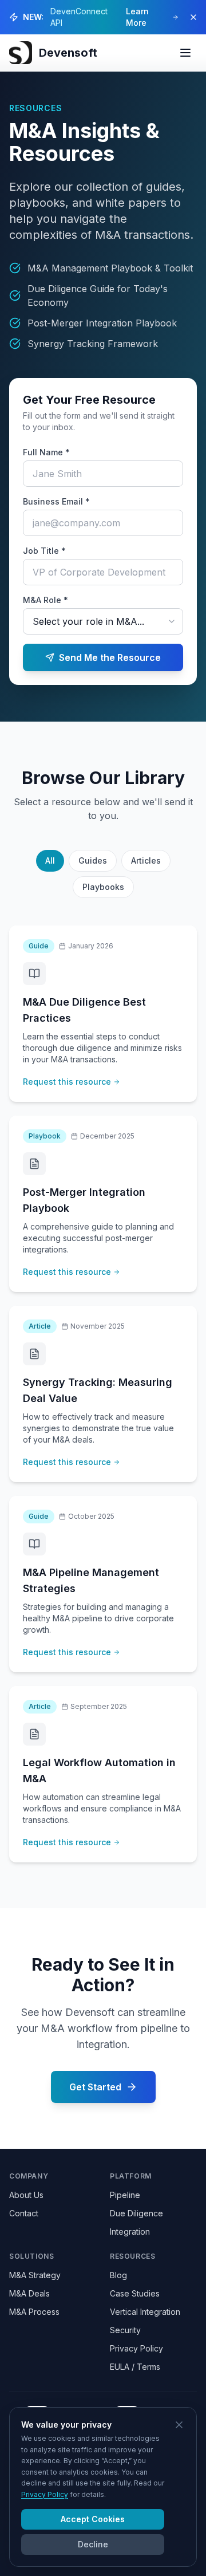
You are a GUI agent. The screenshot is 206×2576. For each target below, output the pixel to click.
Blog (118, 2275)
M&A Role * (45, 600)
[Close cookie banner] (179, 2425)
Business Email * (56, 501)
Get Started (95, 2087)
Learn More (137, 17)
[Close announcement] (193, 17)
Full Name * (46, 452)
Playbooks (103, 887)
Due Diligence (136, 2213)
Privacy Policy (136, 2348)
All (50, 860)
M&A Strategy (35, 2275)
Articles (146, 860)
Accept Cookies (93, 2519)
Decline (93, 2544)
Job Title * (44, 551)
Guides (93, 860)
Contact (24, 2213)
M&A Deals (29, 2293)
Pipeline (125, 2195)
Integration (130, 2232)
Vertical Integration (145, 2312)
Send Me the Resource (110, 657)
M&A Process (34, 2312)
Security (125, 2330)
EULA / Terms (135, 2367)
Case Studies (135, 2293)
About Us (26, 2195)
